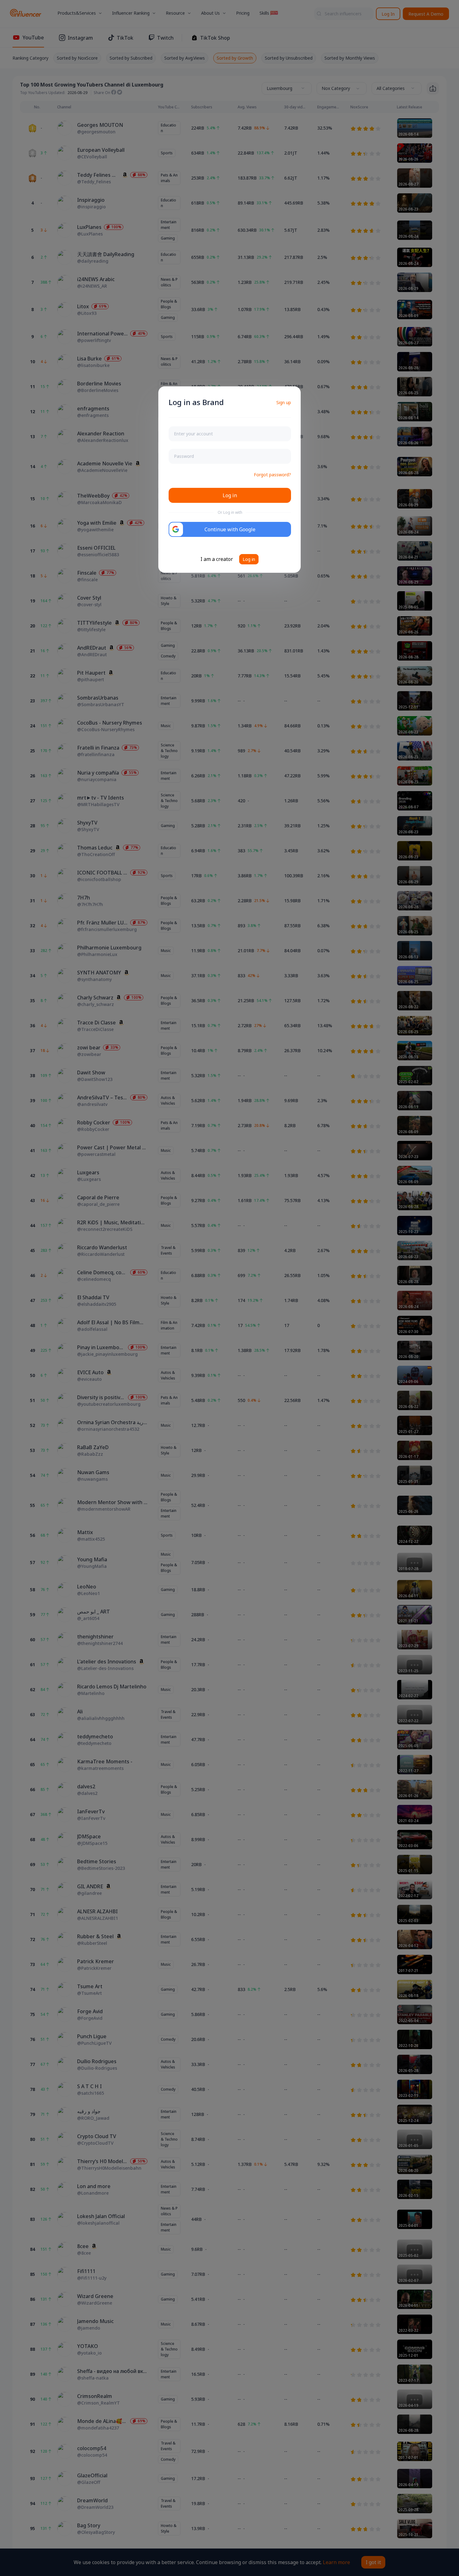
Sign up (284, 402)
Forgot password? (272, 475)
